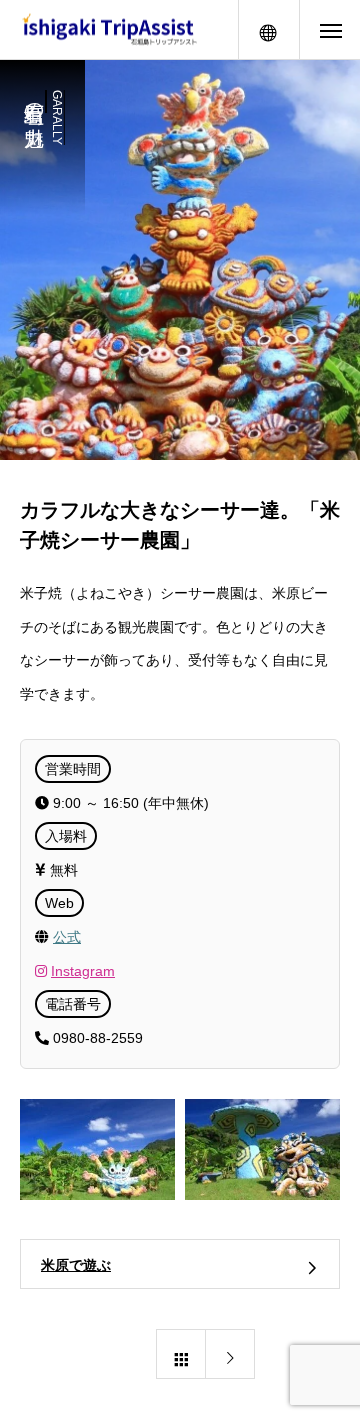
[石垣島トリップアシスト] (109, 29)
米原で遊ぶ (76, 1265)
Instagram (83, 971)
